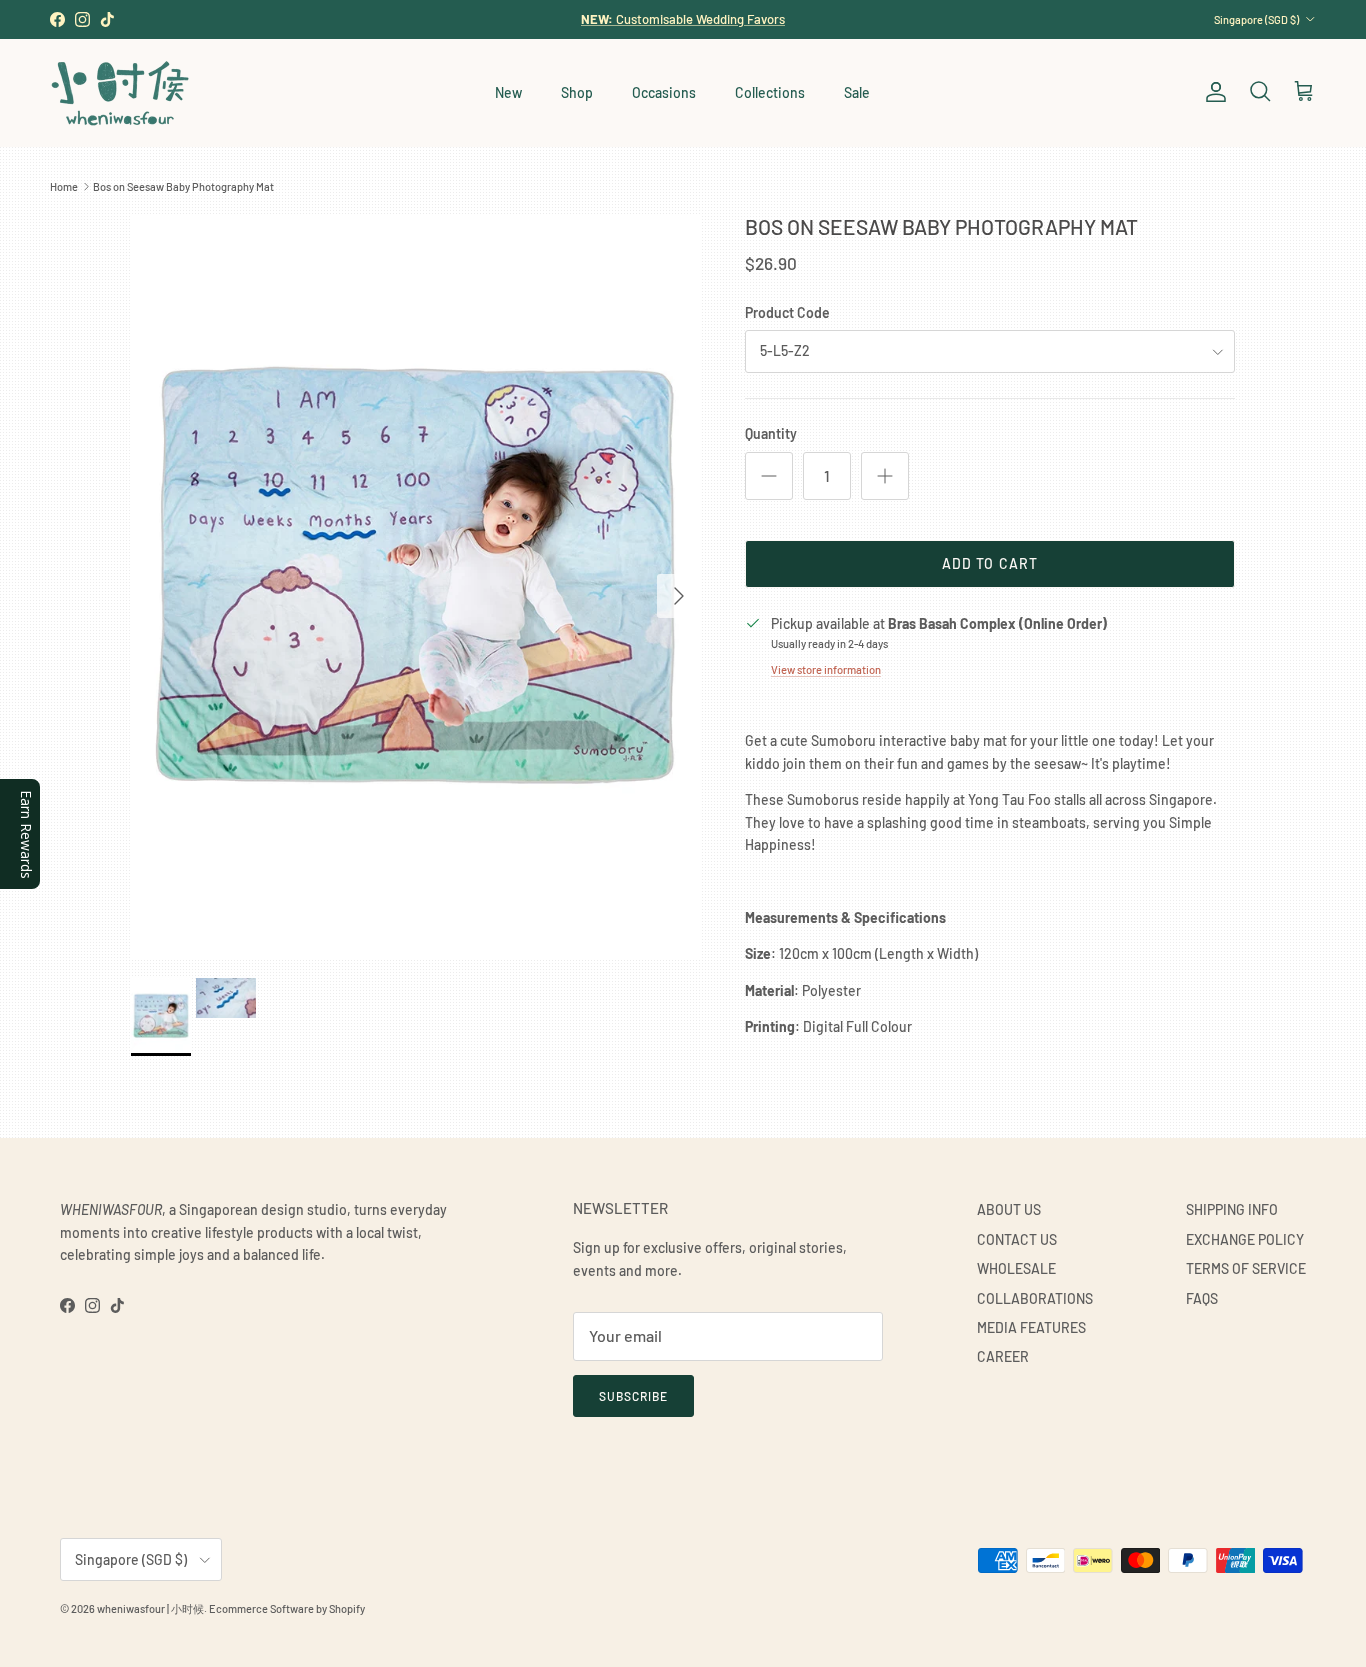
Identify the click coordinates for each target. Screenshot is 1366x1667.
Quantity (771, 433)
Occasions (664, 92)
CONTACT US (1017, 1239)
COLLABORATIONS (1035, 1298)
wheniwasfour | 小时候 (150, 1608)
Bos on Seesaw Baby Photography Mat (183, 186)
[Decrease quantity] (769, 476)
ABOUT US (1009, 1209)
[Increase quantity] (885, 476)
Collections (770, 92)
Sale (857, 92)
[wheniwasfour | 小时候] (120, 92)
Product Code (787, 312)
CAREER (1003, 1356)
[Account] (1212, 92)
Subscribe (633, 1396)
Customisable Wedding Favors (683, 19)
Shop (577, 92)
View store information (826, 669)
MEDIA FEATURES (1031, 1327)
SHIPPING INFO (1232, 1209)
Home (64, 186)
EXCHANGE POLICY (1245, 1239)
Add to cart (990, 563)
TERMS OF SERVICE (1246, 1268)
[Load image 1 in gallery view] (416, 586)
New (508, 92)
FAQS (1202, 1298)
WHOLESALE (1016, 1268)
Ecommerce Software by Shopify (287, 1608)
